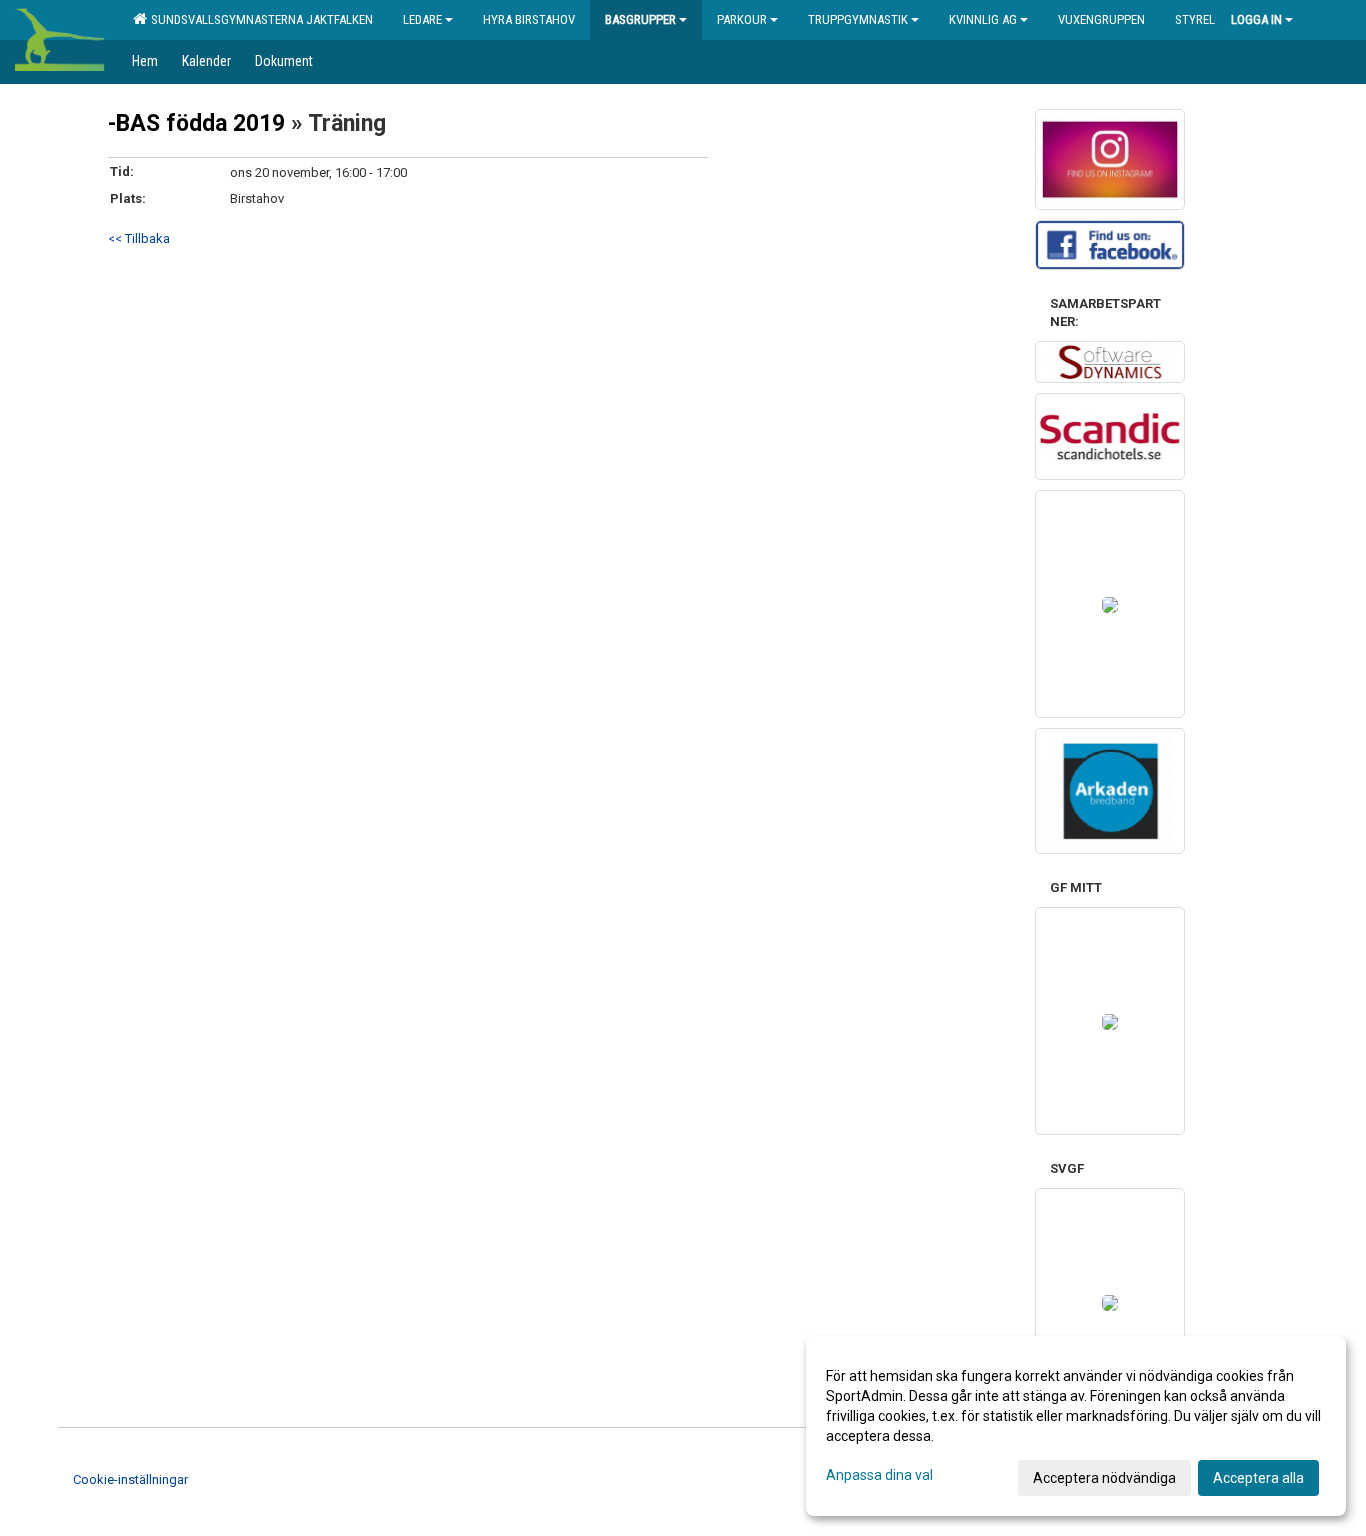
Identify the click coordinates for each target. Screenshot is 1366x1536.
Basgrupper (640, 19)
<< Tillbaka (139, 238)
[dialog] (1076, 1426)
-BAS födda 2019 (196, 123)
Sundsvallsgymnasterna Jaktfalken (259, 19)
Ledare (422, 19)
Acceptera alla (1258, 1478)
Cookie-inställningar (130, 1479)
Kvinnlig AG (983, 19)
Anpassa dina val (879, 1475)
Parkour (742, 19)
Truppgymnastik (858, 19)
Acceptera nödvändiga (1104, 1478)
